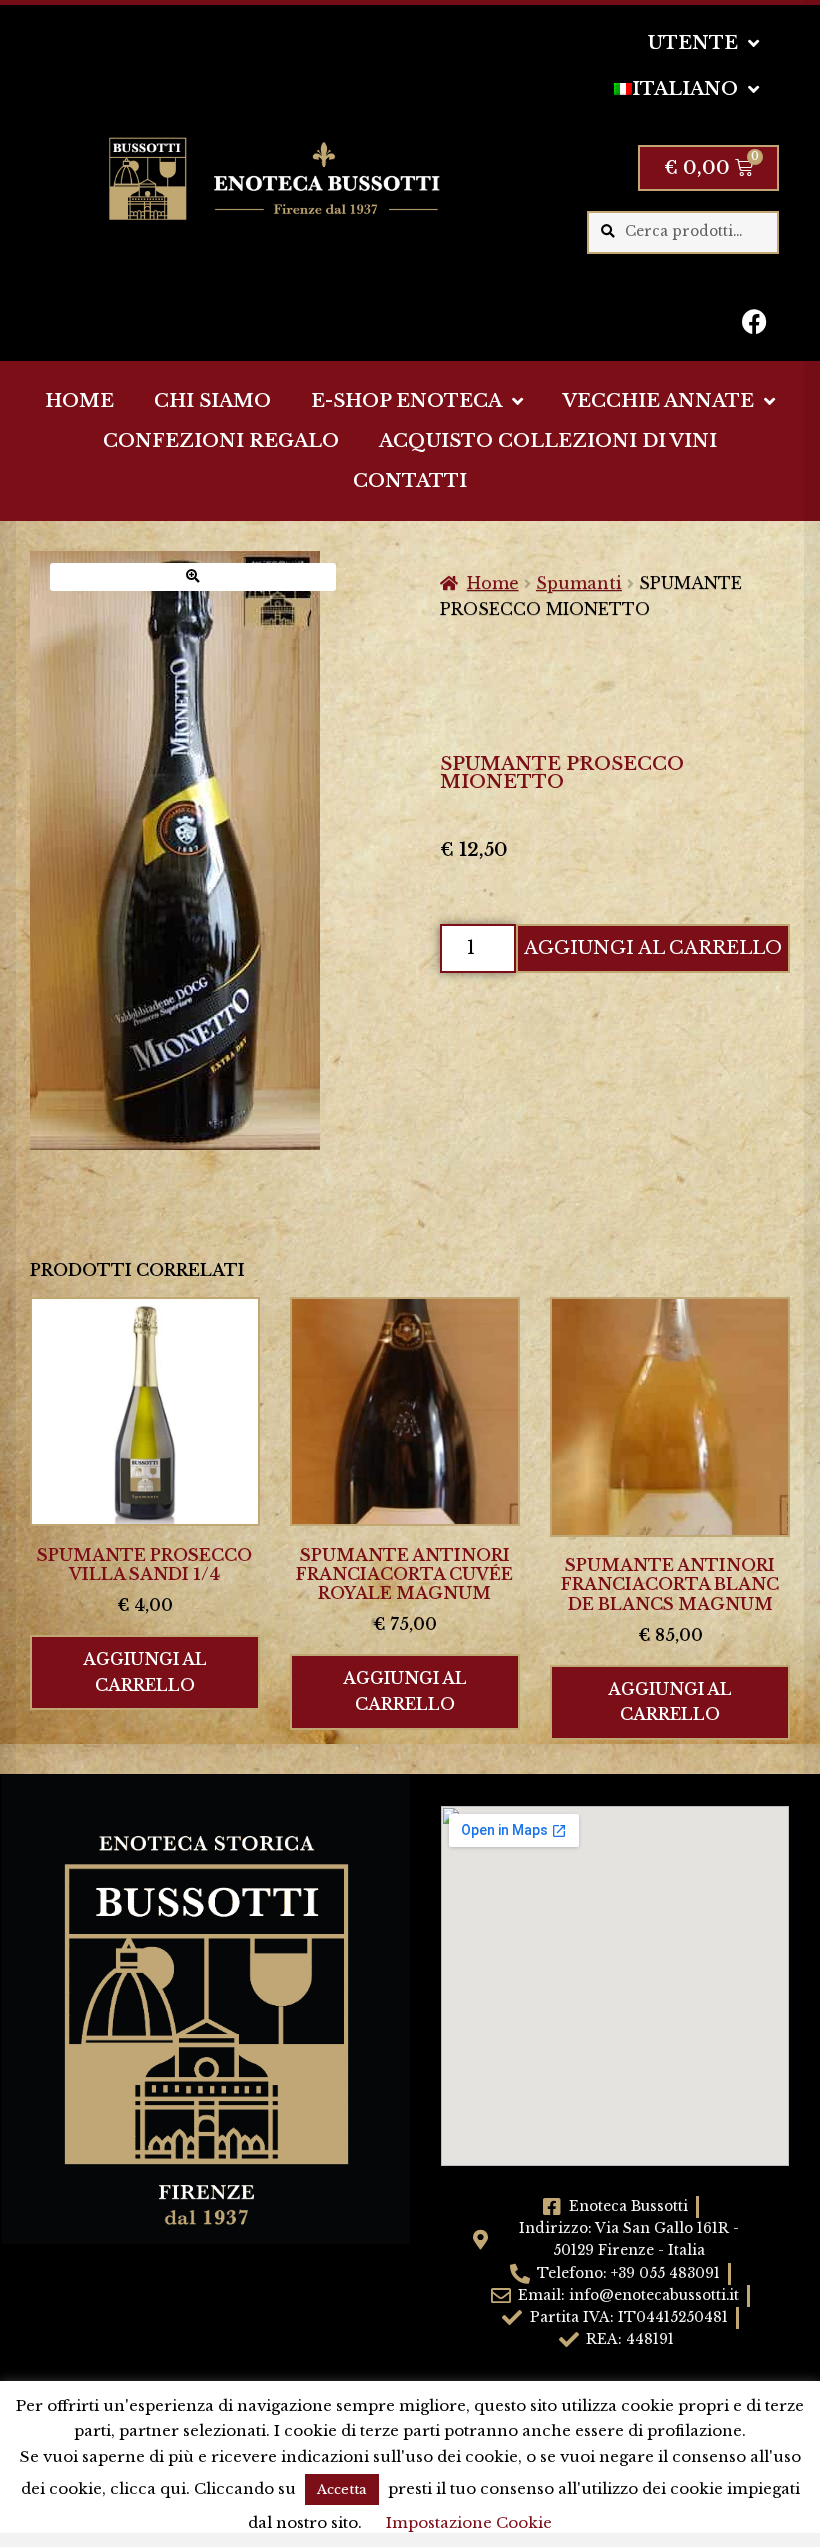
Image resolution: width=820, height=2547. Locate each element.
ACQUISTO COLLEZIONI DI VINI (548, 441)
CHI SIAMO (212, 401)
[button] (193, 576)
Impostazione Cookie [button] (469, 2522)
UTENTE (693, 43)
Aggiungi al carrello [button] (145, 1672)
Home (493, 583)
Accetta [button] (342, 2489)
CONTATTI (410, 481)
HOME (79, 401)
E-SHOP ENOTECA (406, 401)
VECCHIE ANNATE (658, 401)
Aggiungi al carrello (653, 948)
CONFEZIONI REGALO (221, 441)
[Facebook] (754, 321)
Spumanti (579, 583)
